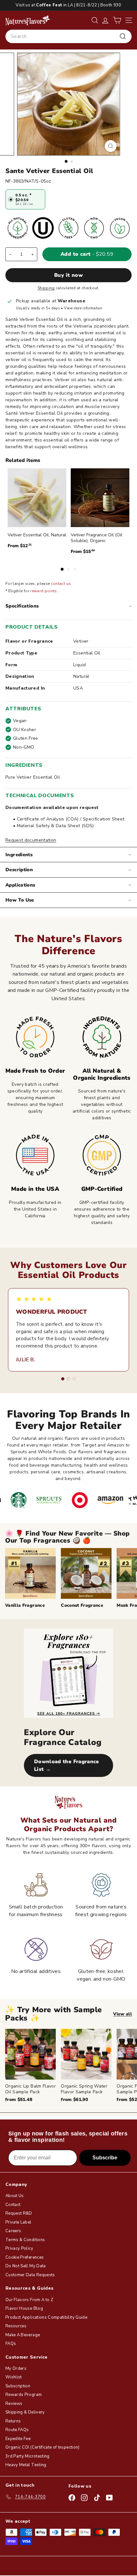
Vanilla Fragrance (25, 1605)
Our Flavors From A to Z (29, 2300)
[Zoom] (110, 146)
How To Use (20, 900)
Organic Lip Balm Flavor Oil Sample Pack (30, 2089)
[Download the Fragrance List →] (68, 1673)
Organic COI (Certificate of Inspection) (43, 2447)
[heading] (28, 20)
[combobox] (68, 36)
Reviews (14, 2404)
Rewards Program (24, 2395)
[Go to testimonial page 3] (74, 1379)
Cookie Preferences (25, 2257)
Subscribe (105, 2158)
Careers (13, 2231)
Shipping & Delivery (25, 2412)
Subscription (18, 2386)
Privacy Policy (19, 2248)
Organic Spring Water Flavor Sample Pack (84, 2089)
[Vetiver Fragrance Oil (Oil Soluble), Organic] (100, 498)
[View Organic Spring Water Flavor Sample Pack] (86, 2054)
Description (19, 870)
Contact (13, 2205)
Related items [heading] (23, 460)
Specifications (22, 606)
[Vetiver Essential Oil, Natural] (37, 498)
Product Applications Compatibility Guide (46, 2317)
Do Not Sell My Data (26, 2266)
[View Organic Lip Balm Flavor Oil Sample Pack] (30, 2054)
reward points (44, 591)
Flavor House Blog (24, 2308)
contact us (61, 584)
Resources (16, 2326)
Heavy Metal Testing (26, 2465)
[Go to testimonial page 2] (68, 1379)
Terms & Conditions (25, 2240)
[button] (117, 20)
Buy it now (68, 275)
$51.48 (19, 2100)
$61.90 (74, 2100)
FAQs (11, 2344)
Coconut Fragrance (82, 1605)
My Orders (16, 2368)
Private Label (18, 2222)
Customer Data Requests (30, 2275)
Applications (20, 885)
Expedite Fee (18, 2439)
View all (123, 2014)
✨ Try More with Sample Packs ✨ (54, 2014)
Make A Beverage (23, 2335)
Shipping (46, 288)
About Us (15, 2196)
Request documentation (31, 840)
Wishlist (14, 2377)
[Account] (105, 20)
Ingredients (19, 855)
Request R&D (19, 2213)
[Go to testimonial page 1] (63, 1379)
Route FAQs (17, 2430)
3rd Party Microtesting (28, 2456)
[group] (71, 2066)
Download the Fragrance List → (67, 1765)
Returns (13, 2421)
